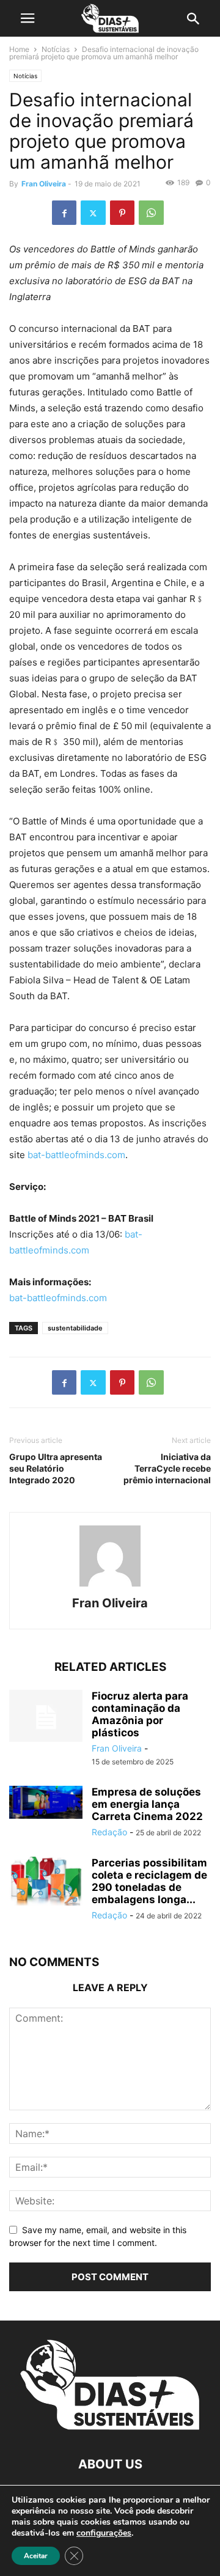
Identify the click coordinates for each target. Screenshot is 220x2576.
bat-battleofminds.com (76, 1155)
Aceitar (36, 2556)
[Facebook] (64, 213)
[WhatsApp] (151, 213)
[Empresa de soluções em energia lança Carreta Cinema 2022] (46, 1802)
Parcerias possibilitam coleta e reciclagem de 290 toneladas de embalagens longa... (149, 1881)
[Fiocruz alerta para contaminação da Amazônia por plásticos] (46, 1717)
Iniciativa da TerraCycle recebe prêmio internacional (167, 1468)
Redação (109, 1832)
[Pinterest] (122, 213)
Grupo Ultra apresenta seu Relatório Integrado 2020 (56, 1468)
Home (19, 49)
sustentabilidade (75, 1328)
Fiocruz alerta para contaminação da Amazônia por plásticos (140, 1714)
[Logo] (110, 2427)
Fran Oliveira (44, 184)
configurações (104, 2533)
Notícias (56, 49)
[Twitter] (93, 213)
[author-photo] (110, 1586)
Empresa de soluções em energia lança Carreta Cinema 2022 (147, 1804)
